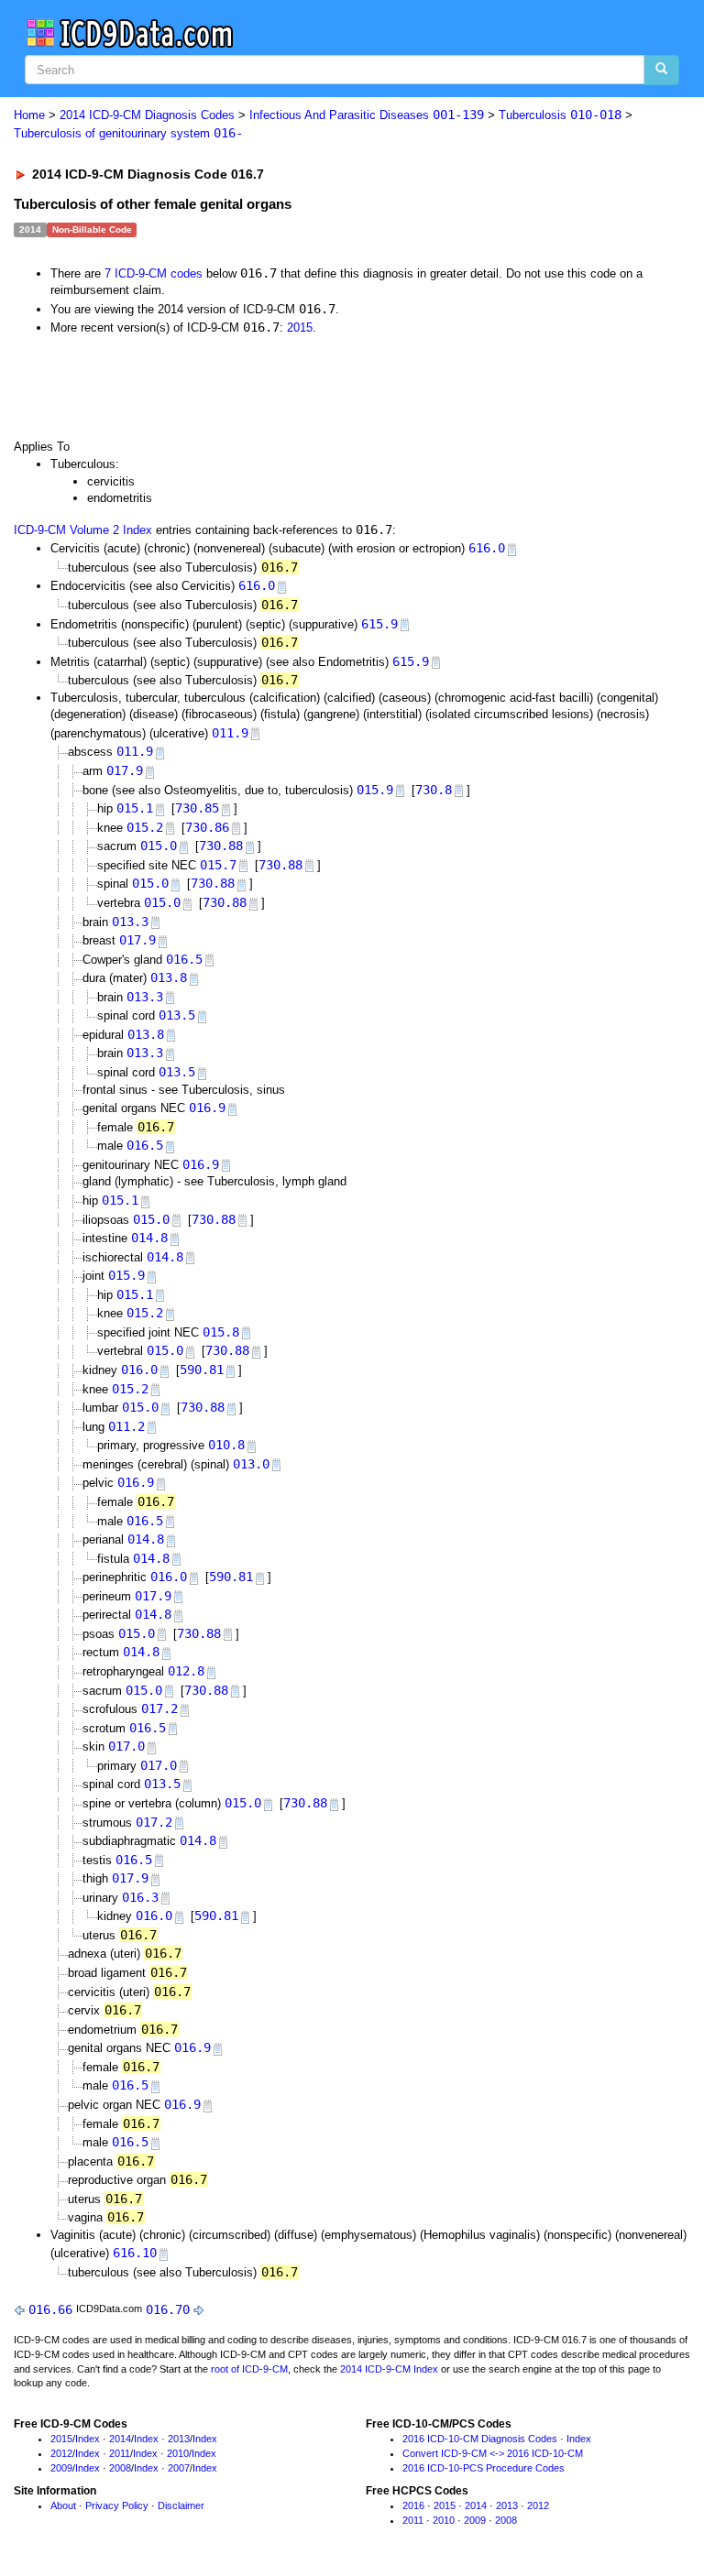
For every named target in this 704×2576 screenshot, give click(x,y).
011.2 (126, 1426)
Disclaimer (181, 2505)
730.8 (434, 790)
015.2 (145, 827)
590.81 (202, 1370)
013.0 (251, 1464)
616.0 (487, 548)
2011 (120, 2453)
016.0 (139, 1370)
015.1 (135, 808)
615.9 (379, 624)
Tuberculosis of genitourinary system (128, 133)
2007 (179, 2468)
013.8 (169, 977)
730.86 (207, 827)
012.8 (186, 1671)
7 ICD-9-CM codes (154, 273)
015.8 (221, 1332)
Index (88, 2439)
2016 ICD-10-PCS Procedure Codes (484, 2468)
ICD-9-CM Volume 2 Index (83, 530)
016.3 (140, 1897)
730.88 (221, 846)
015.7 (218, 865)
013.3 (130, 922)
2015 (300, 327)
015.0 (159, 846)
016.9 (207, 1108)
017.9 (125, 770)
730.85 (197, 808)
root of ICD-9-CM (249, 2369)
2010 (178, 2453)
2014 (120, 2439)
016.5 (184, 959)
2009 (61, 2468)
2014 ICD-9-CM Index (389, 2369)
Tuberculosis (560, 115)
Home (29, 115)
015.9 (375, 790)
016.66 (50, 2309)
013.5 (177, 1015)
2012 (61, 2453)
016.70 (168, 2309)
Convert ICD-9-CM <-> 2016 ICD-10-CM (493, 2453)
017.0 (126, 1746)
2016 (413, 2505)
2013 (179, 2439)
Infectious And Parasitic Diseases (367, 115)
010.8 (226, 1445)
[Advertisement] (222, 387)
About (63, 2505)
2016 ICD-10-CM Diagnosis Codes (480, 2439)
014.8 (149, 1238)
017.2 (159, 1708)
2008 (120, 2468)
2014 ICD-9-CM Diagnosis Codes (147, 115)
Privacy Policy (117, 2505)
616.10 (135, 2253)
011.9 (230, 733)
